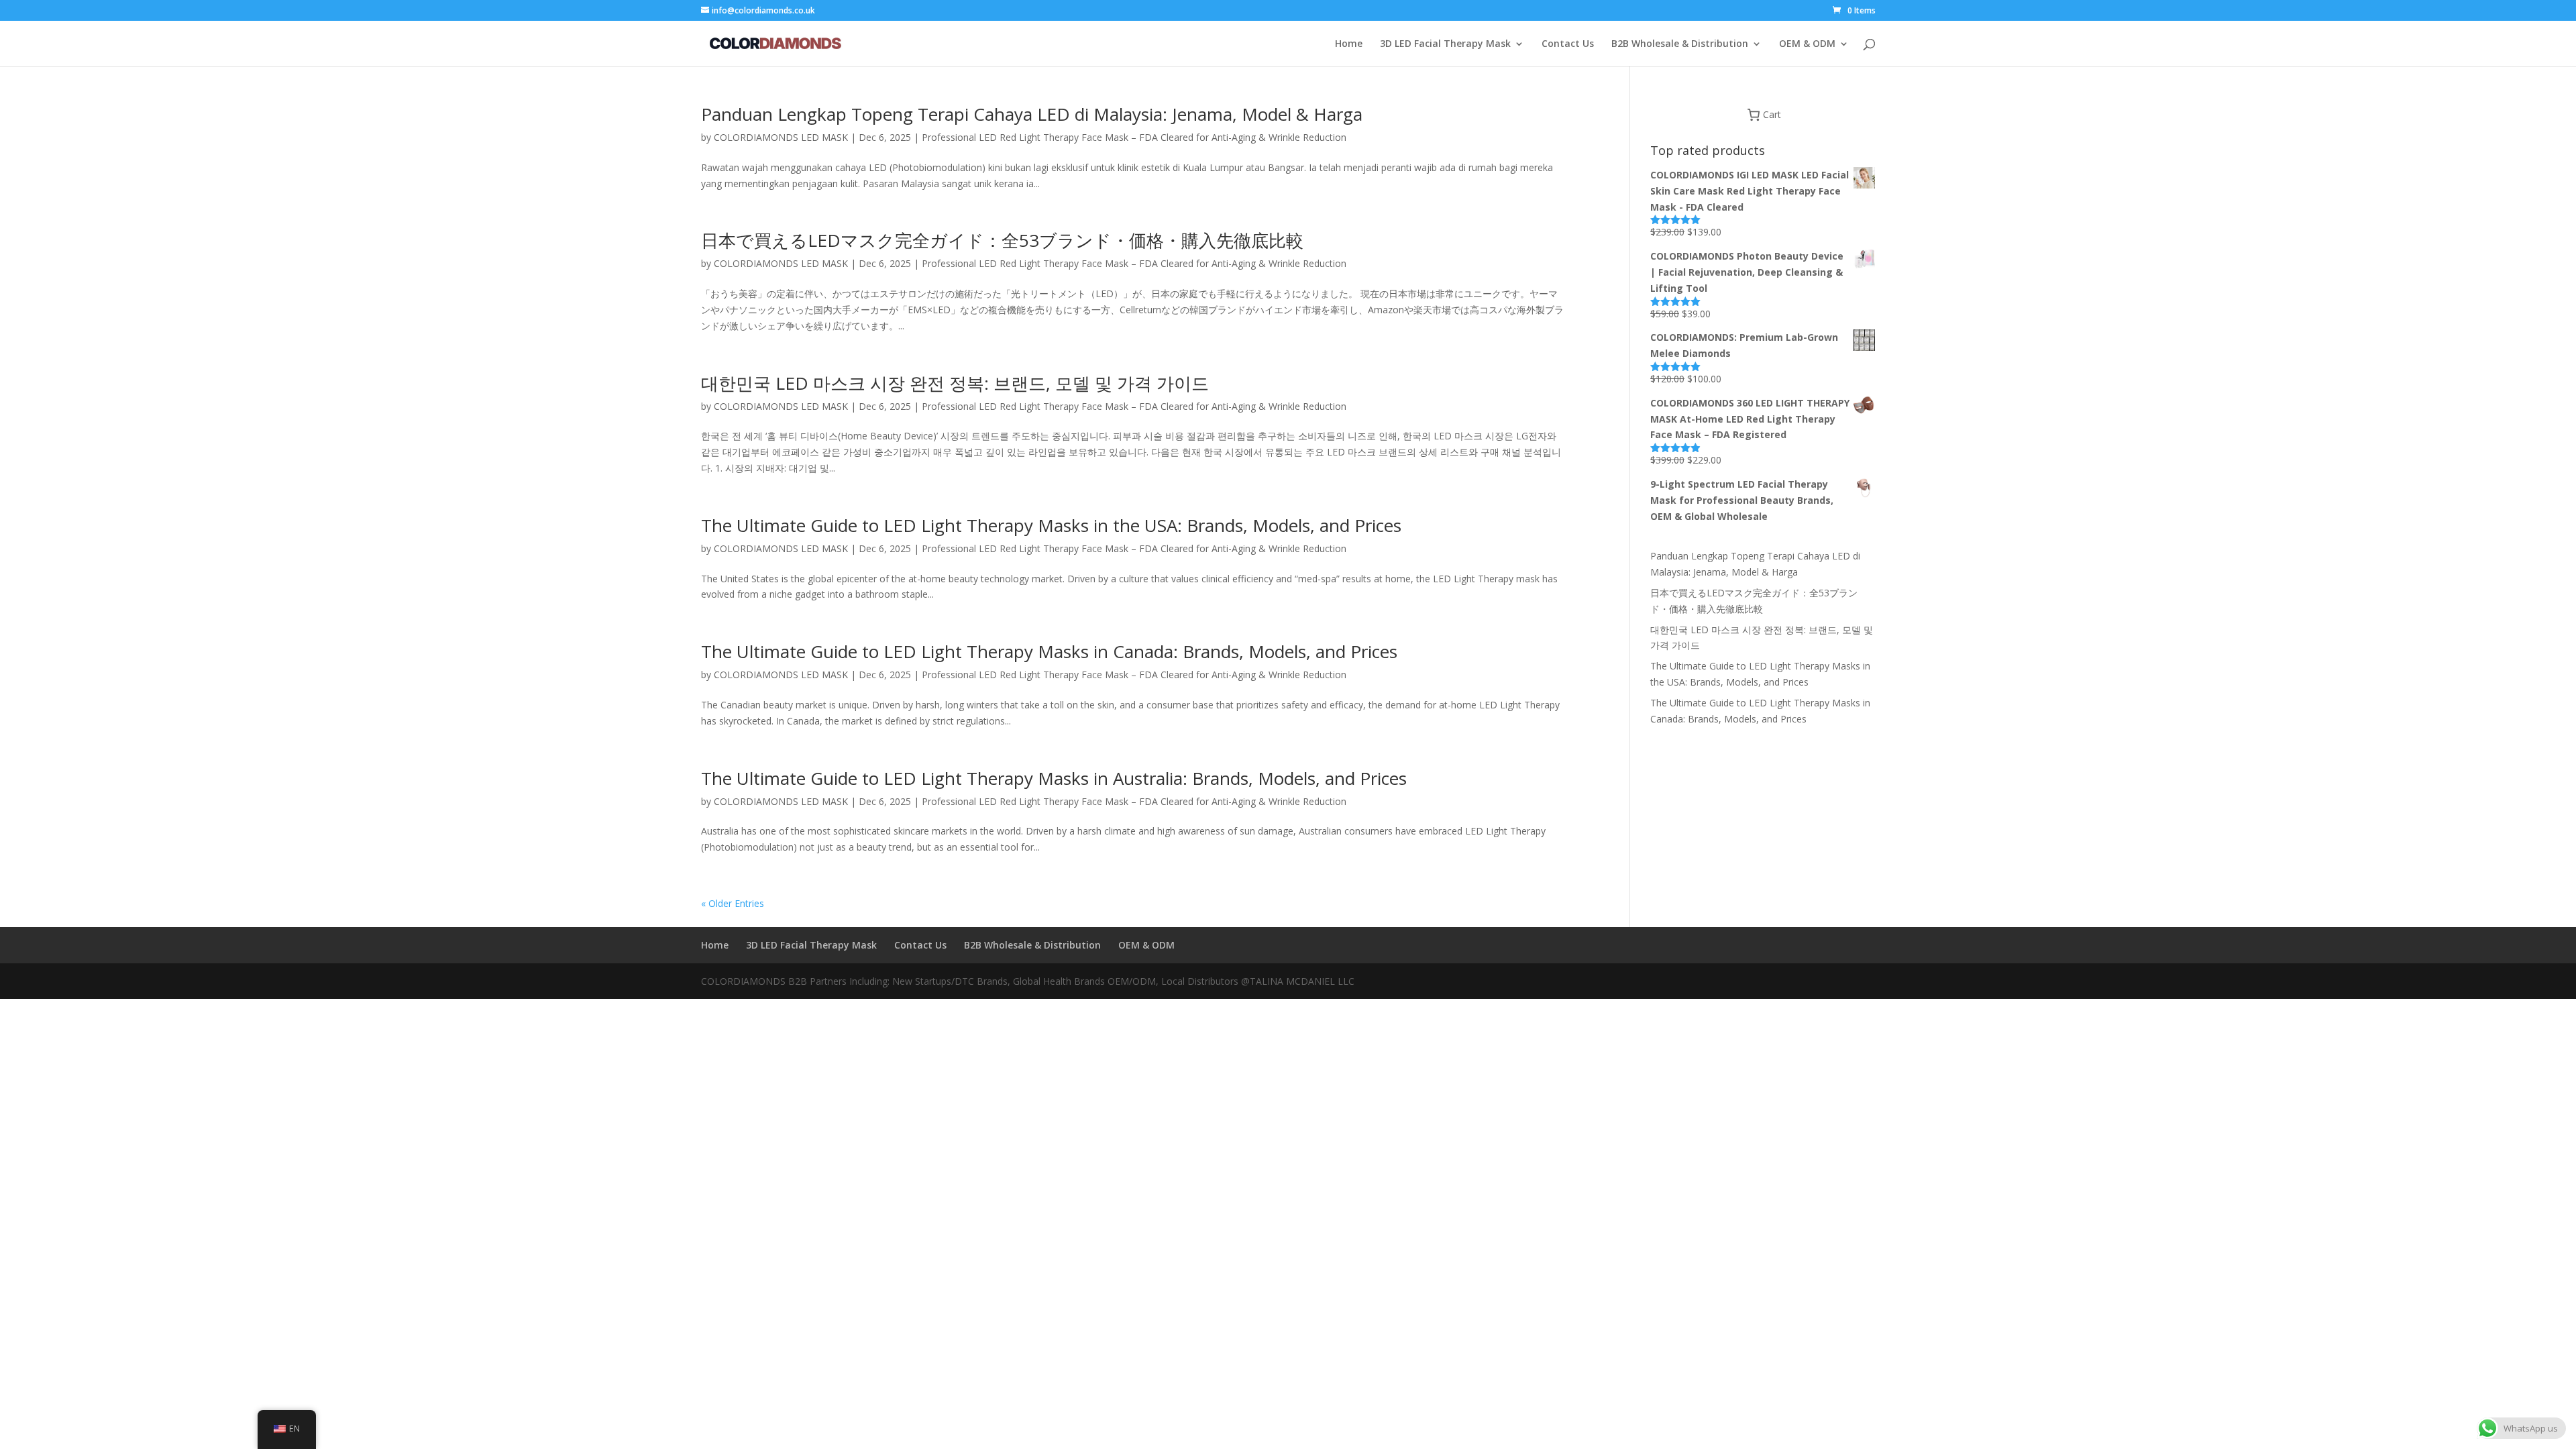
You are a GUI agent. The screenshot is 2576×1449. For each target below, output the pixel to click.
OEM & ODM (1807, 44)
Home (1349, 44)
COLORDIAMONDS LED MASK (781, 137)
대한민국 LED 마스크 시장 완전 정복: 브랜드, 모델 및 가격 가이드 (955, 383)
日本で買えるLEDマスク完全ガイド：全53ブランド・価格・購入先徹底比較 (1002, 240)
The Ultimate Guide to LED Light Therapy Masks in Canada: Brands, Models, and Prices (1049, 651)
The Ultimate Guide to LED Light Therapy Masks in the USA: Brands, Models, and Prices (1051, 525)
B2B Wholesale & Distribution (1680, 44)
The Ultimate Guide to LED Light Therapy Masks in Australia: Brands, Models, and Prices (1054, 778)
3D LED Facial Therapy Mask (1445, 44)
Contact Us (1568, 44)
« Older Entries (733, 903)
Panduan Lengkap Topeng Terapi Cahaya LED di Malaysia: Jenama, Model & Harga (1032, 114)
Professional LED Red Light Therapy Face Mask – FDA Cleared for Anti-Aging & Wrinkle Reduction (1134, 137)
